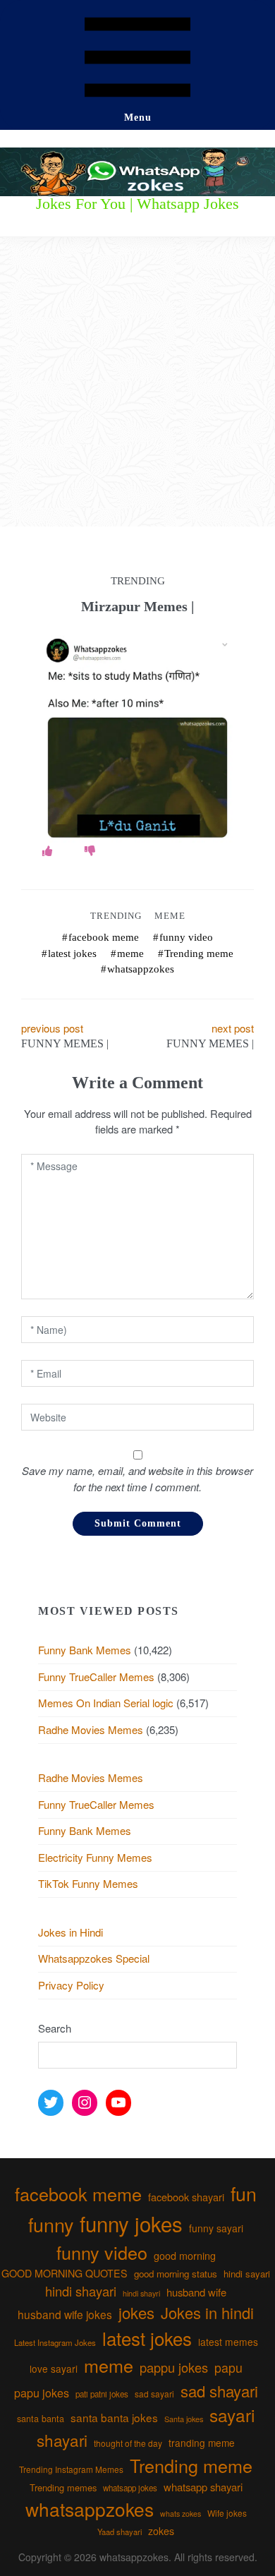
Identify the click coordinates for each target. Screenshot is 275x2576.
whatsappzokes (141, 969)
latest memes (228, 2342)
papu (228, 2367)
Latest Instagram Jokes (55, 2342)
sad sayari (154, 2394)
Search (55, 2028)
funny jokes (131, 2223)
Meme (170, 916)
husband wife (196, 2292)
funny (51, 2224)
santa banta (41, 2419)
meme (130, 953)
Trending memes (63, 2487)
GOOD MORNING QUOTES (65, 2273)
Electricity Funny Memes (95, 1857)
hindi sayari (247, 2274)
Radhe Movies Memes (91, 1729)
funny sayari (216, 2228)
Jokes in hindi (207, 2312)
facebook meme (104, 937)
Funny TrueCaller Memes (96, 1677)
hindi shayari (81, 2291)
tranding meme (202, 2443)
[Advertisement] (137, 382)
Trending (116, 916)
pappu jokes (174, 2367)
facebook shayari (186, 2197)
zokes (161, 2531)
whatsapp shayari (203, 2487)
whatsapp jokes (130, 2488)
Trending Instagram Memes (71, 2469)
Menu (138, 118)
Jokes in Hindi (71, 1932)
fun (244, 2193)
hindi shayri (141, 2293)
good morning (185, 2256)
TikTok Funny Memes (88, 1883)
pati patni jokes (102, 2394)
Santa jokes (184, 2419)
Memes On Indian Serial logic (106, 1703)
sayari (232, 2415)
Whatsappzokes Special (94, 1958)
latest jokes (72, 953)
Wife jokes (227, 2513)
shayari (62, 2440)
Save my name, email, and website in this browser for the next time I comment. (137, 1479)
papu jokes (42, 2393)
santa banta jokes (114, 2417)
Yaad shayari (120, 2532)
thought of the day (128, 2443)
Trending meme (199, 953)
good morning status (176, 2274)
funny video (186, 937)
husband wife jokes (65, 2314)
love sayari (54, 2369)
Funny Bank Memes (85, 1650)
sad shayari (219, 2391)
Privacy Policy (71, 1985)
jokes (136, 2312)
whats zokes (181, 2514)
